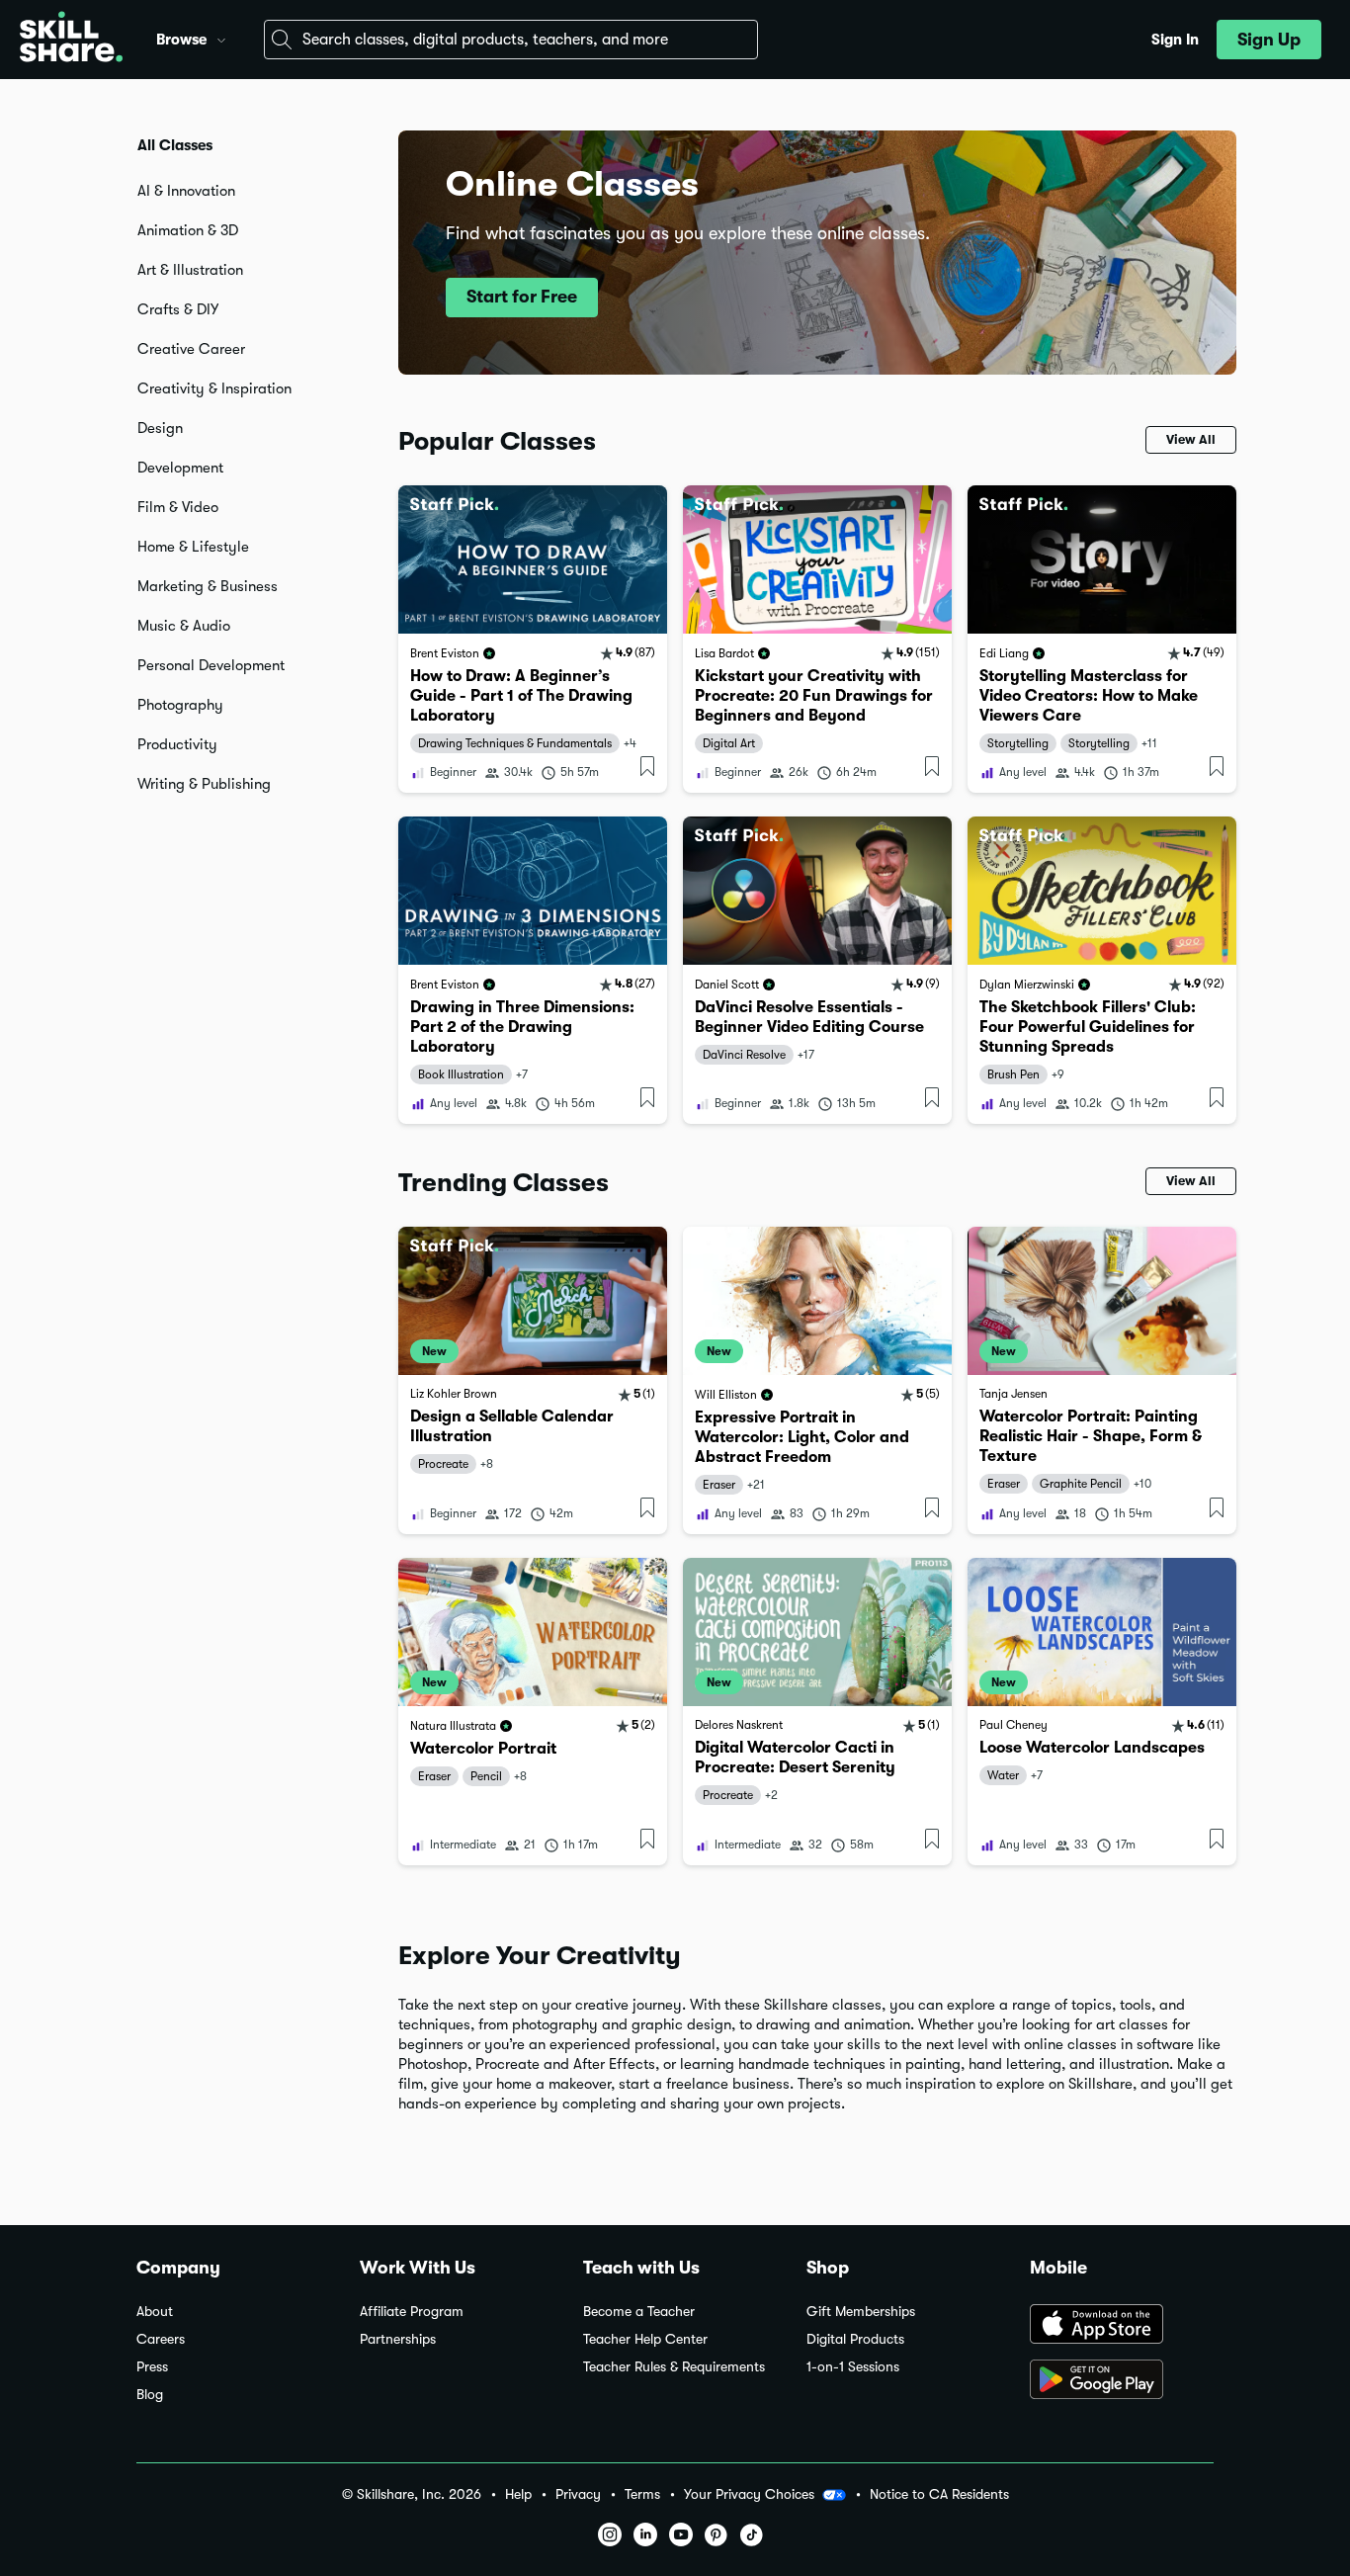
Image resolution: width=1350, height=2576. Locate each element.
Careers (161, 2339)
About (155, 2312)
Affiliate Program (412, 2312)
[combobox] (511, 40)
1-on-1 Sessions (853, 2367)
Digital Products (855, 2339)
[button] (221, 38)
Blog (150, 2395)
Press (152, 2367)
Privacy (578, 2494)
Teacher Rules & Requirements (674, 2367)
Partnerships (398, 2339)
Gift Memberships (861, 2312)
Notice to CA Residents (939, 2494)
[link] (533, 639)
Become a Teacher (639, 2312)
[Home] (71, 40)
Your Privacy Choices (749, 2494)
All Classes (175, 145)
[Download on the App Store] (1122, 2326)
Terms (642, 2494)
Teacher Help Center (645, 2339)
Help (518, 2494)
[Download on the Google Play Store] (1122, 2381)
